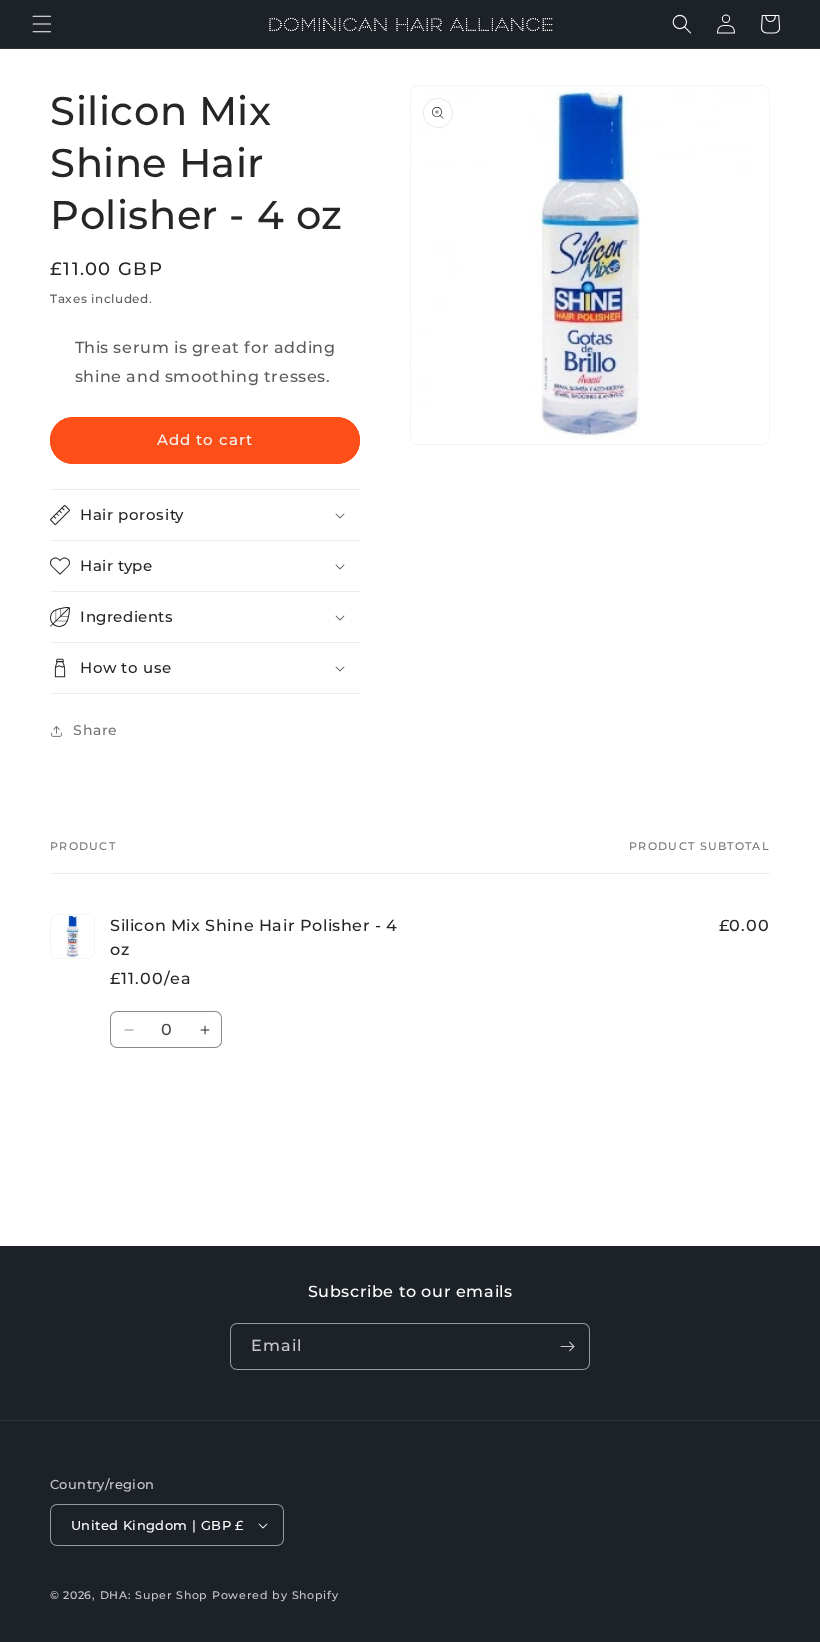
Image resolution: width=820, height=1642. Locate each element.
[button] (42, 24)
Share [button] (95, 730)
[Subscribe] (567, 1346)
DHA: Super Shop (154, 1595)
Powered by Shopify (275, 1595)
